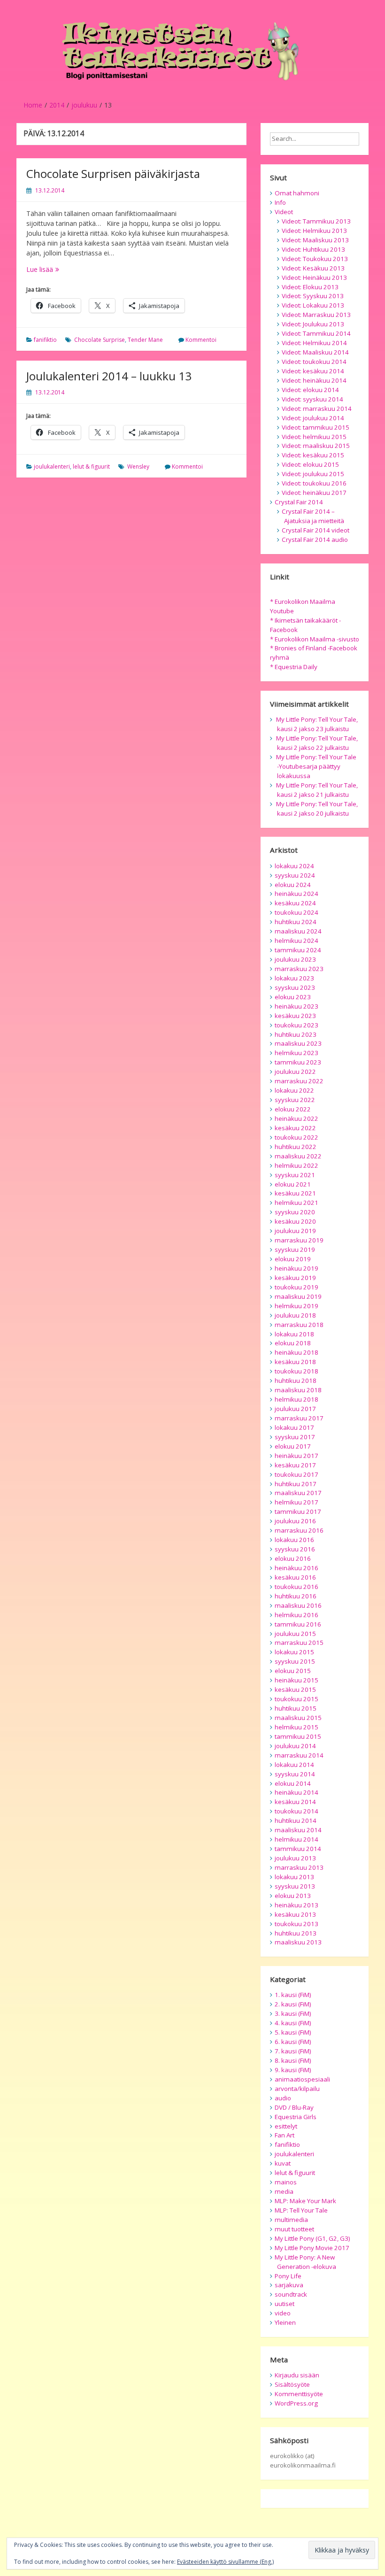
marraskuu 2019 (299, 1240)
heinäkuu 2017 (296, 1456)
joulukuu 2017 (295, 1409)
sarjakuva (289, 2285)
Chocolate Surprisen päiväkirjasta (113, 174)
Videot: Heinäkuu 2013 (314, 278)
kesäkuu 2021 (295, 1193)
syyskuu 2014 (295, 1774)
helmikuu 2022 (296, 1165)
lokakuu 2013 (294, 1877)
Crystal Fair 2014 (299, 502)
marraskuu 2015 (299, 1643)
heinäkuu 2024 (296, 894)
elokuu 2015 (293, 1671)
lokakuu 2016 (294, 1540)
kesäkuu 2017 (295, 1465)
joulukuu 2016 (295, 1521)
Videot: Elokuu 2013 (310, 287)
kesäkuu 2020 (295, 1221)
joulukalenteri (52, 467)
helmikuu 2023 (296, 1053)
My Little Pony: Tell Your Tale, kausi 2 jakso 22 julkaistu (317, 743)
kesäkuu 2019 (295, 1278)
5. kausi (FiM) (293, 2032)
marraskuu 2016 (299, 1530)
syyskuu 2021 (295, 1175)
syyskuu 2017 (295, 1437)
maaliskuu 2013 (298, 1942)
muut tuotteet (294, 2229)
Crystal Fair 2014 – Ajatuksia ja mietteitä (313, 516)
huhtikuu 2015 (296, 1708)
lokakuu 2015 (294, 1652)
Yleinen (285, 2322)
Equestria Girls (296, 2117)
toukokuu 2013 (296, 1924)
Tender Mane (145, 340)
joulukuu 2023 (295, 959)
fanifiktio (45, 340)
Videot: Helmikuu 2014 (314, 343)
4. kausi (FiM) (293, 2023)
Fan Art (285, 2135)
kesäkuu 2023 (295, 1016)
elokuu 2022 (293, 1109)
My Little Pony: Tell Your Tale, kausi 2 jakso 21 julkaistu (317, 790)
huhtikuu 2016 (296, 1596)
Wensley (138, 467)
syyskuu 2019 (295, 1249)
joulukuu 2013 (295, 1858)
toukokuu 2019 (296, 1287)
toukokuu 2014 (296, 1811)
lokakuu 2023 (294, 978)
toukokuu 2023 (296, 1025)
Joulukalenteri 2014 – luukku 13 (109, 376)
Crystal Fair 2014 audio (315, 540)
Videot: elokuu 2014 (310, 390)
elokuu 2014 (293, 1783)
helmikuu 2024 (296, 941)
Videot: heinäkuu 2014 (314, 380)
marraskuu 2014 (299, 1755)
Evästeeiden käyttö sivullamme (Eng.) (225, 2562)
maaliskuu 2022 (298, 1156)
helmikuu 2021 (296, 1203)
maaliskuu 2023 (298, 1043)
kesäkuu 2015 (295, 1689)
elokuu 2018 (293, 1343)
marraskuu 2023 (299, 969)
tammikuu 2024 (298, 950)
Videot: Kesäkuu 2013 (313, 268)
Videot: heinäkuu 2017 (314, 493)
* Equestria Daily (294, 667)
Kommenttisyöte (299, 2394)
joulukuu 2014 (295, 1746)
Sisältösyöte (292, 2384)
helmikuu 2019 (296, 1306)
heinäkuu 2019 (296, 1268)
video (283, 2313)
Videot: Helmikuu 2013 (314, 231)
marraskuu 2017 (299, 1418)
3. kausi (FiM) (293, 2013)
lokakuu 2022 (294, 1090)
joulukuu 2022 (295, 1072)
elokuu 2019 (293, 1259)
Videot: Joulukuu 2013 (313, 324)
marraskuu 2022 (299, 1081)
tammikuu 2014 (298, 1849)
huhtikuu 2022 (296, 1147)
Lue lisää (58, 269)
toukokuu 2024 (296, 912)
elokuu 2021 (293, 1184)
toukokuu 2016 (296, 1587)
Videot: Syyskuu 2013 (313, 296)
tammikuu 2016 (298, 1624)
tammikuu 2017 (298, 1512)
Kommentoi (201, 340)
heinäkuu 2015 (296, 1680)
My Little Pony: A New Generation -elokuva (305, 2262)
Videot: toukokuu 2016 (314, 483)
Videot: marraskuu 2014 (317, 409)
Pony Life (288, 2276)
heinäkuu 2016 (296, 1568)
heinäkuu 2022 (296, 1118)
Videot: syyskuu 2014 (312, 399)
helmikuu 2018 (296, 1399)
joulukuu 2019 (295, 1231)
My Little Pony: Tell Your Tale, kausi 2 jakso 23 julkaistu (317, 724)
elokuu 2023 (293, 997)
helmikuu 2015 (296, 1727)
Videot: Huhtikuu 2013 (313, 249)
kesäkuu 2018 (295, 1362)
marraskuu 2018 (299, 1325)
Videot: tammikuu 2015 (316, 427)
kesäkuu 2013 (295, 1914)
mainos (286, 2182)
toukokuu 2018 (296, 1371)
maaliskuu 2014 (298, 1830)
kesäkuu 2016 (295, 1577)
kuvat (283, 2163)
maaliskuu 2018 (298, 1390)
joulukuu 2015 (295, 1634)
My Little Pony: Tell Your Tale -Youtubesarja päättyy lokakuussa (316, 766)
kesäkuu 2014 (295, 1802)
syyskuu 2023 (295, 987)
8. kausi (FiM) (293, 2060)
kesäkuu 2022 (295, 1128)
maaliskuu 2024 (298, 931)
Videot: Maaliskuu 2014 (315, 352)
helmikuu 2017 (296, 1502)
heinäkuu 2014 (296, 1792)
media (284, 2191)
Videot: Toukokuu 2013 (315, 259)
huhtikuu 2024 (296, 922)
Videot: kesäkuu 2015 (313, 455)
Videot (284, 212)
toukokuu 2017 (296, 1474)
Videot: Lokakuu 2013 (313, 305)
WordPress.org (296, 2403)
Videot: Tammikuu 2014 (316, 333)
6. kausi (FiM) (293, 2042)
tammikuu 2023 (298, 1062)
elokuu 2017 (293, 1446)
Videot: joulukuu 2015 (313, 474)
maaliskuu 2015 (298, 1718)
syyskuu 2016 (295, 1549)
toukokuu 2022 (296, 1137)
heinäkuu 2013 (296, 1905)
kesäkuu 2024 (295, 903)
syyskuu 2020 (295, 1212)
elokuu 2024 (293, 885)
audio (283, 2098)
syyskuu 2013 (295, 1886)
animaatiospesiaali (302, 2079)
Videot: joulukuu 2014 (313, 418)
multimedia (291, 2220)
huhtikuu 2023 (296, 1034)
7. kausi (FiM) (293, 2051)
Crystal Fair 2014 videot (316, 530)
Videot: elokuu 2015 (310, 464)
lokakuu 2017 (294, 1427)
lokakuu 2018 (294, 1334)
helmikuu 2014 (296, 1839)
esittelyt (286, 2126)
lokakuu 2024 (294, 866)
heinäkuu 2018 (296, 1352)
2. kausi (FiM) (293, 2004)
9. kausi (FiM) (293, 2070)
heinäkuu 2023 (296, 1006)
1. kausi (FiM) (293, 1995)
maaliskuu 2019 (298, 1296)
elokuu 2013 (293, 1896)
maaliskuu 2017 (298, 1493)
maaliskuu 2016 (298, 1605)
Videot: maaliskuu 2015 (316, 446)
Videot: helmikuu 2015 (314, 437)
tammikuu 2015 (298, 1736)
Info (280, 202)
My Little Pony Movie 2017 (312, 2248)
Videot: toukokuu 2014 (314, 362)
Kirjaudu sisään (297, 2375)
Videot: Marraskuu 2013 (316, 315)
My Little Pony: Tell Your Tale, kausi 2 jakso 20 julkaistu (317, 809)
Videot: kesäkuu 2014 (313, 371)
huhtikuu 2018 (296, 1381)
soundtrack (291, 2294)
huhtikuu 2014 (296, 1820)
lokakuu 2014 (294, 1765)
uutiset (285, 2304)
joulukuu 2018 (295, 1315)
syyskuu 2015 (295, 1661)
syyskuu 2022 (295, 1100)
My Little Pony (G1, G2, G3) (312, 2238)
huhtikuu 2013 (296, 1933)
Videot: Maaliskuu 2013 (315, 240)
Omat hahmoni (297, 193)
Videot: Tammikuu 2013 (316, 221)
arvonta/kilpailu (297, 2089)
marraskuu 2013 (299, 1867)
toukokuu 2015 (296, 1699)
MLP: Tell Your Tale (301, 2210)
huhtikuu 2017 (296, 1484)
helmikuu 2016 (296, 1615)
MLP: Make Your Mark (305, 2201)
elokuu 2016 (293, 1558)
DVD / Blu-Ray (294, 2107)
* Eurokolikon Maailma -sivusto (315, 639)
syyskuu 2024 (295, 875)
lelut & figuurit (91, 467)
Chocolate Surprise (100, 340)
